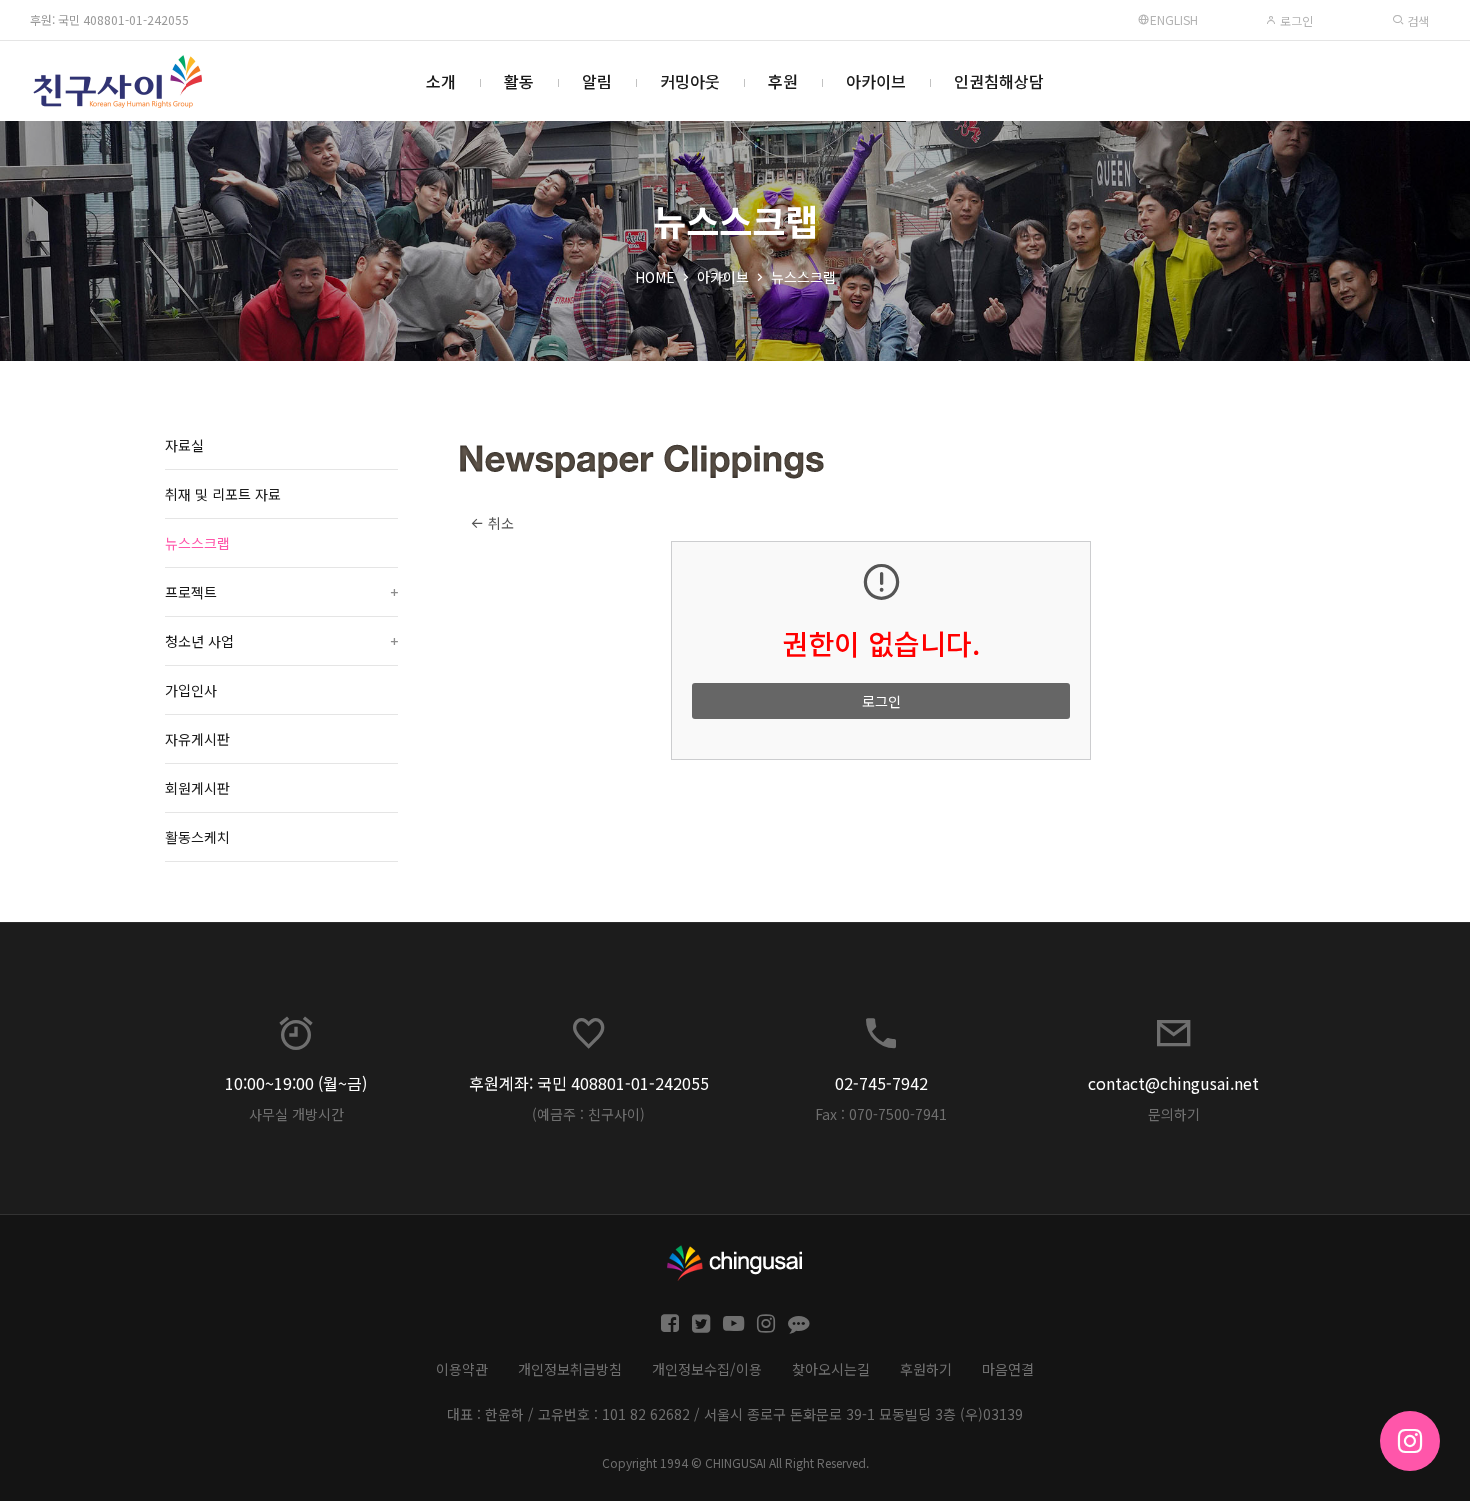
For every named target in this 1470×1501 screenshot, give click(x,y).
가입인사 (191, 690)
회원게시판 (197, 788)
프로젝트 (281, 592)
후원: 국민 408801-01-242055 (109, 19)
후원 (783, 81)
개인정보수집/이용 (707, 1369)
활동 (519, 81)
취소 (499, 523)
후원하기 (926, 1369)
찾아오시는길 (831, 1369)
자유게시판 (197, 739)
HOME (655, 277)
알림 (597, 81)
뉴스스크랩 (803, 277)
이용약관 (462, 1369)
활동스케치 (197, 837)
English (1174, 19)
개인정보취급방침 (570, 1369)
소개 (441, 81)
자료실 (184, 445)
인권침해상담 (999, 81)
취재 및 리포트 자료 (223, 494)
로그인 (1295, 20)
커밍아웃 (690, 81)
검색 (1416, 20)
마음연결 (1008, 1369)
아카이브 (876, 81)
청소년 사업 (281, 641)
